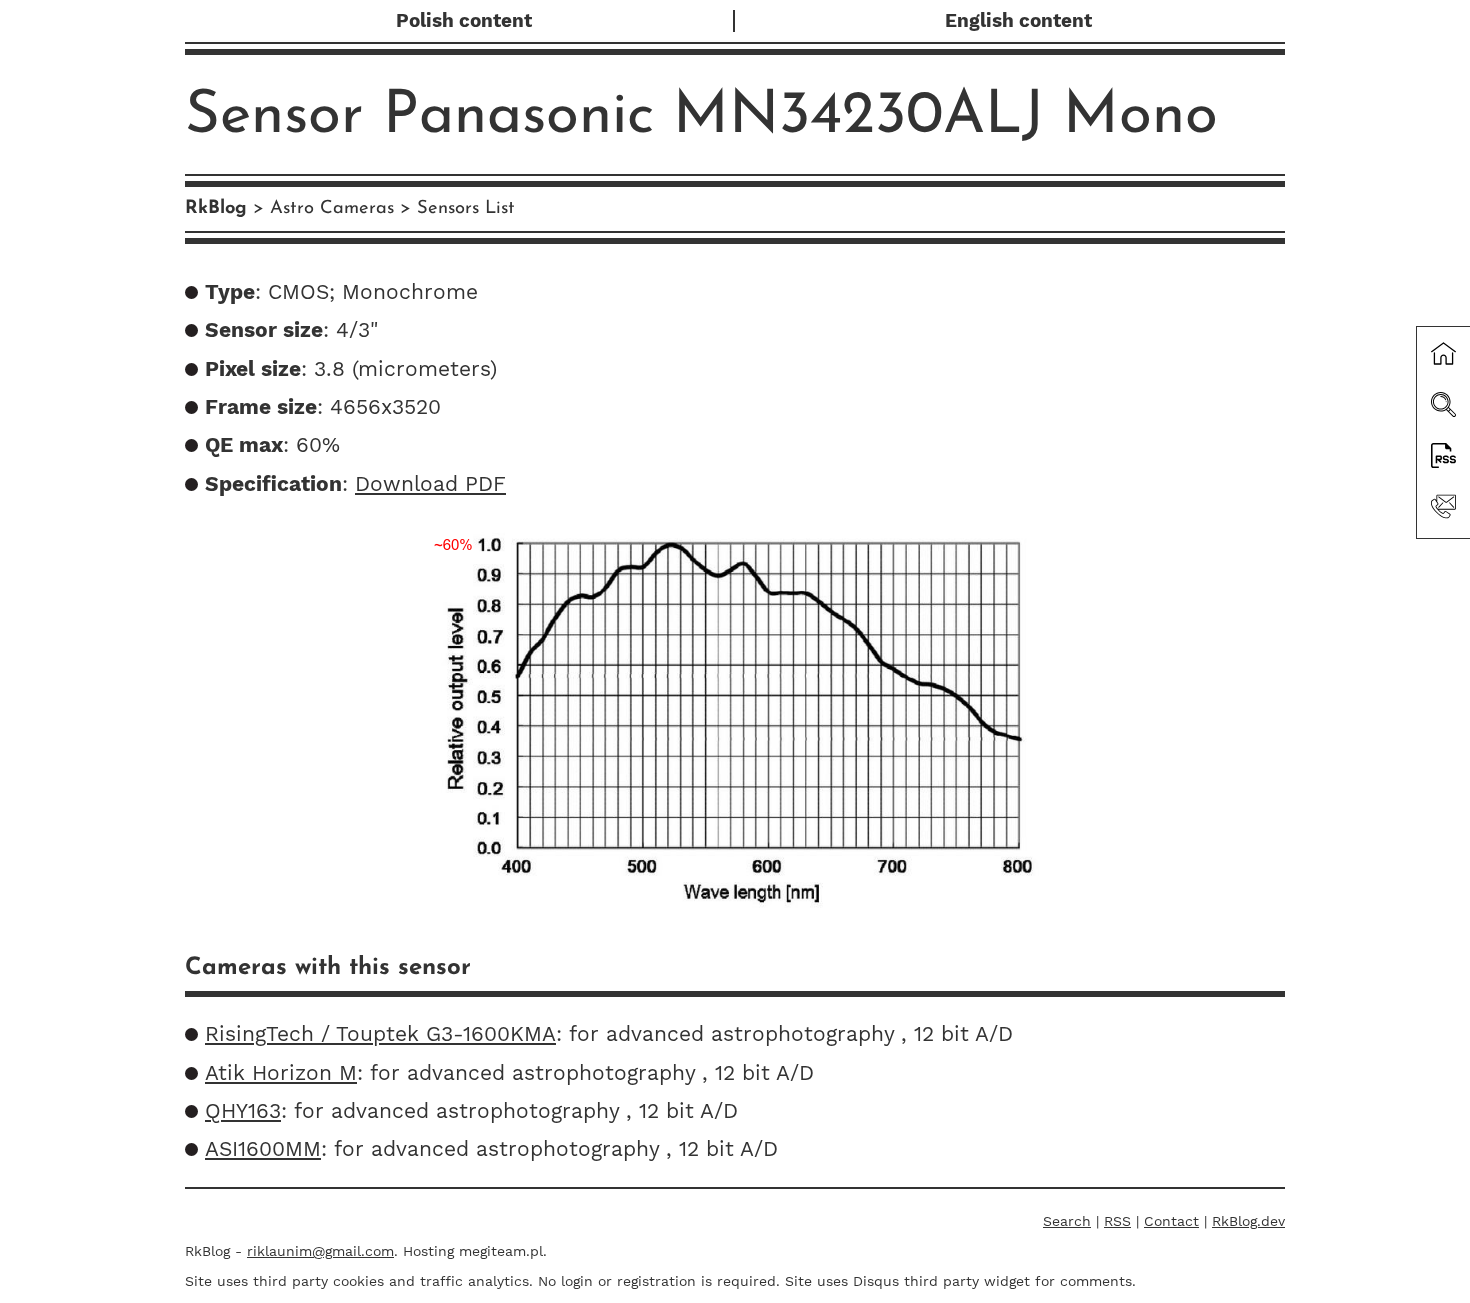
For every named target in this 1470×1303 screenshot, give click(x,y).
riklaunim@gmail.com (320, 1251)
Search (1067, 1221)
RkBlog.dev (1248, 1221)
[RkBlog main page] (1443, 356)
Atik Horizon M (281, 1073)
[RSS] (1443, 458)
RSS (1117, 1221)
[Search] (1443, 407)
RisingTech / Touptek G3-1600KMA (380, 1034)
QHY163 (243, 1111)
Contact (1171, 1221)
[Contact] (1443, 509)
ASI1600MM (263, 1149)
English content (1018, 21)
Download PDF (430, 484)
